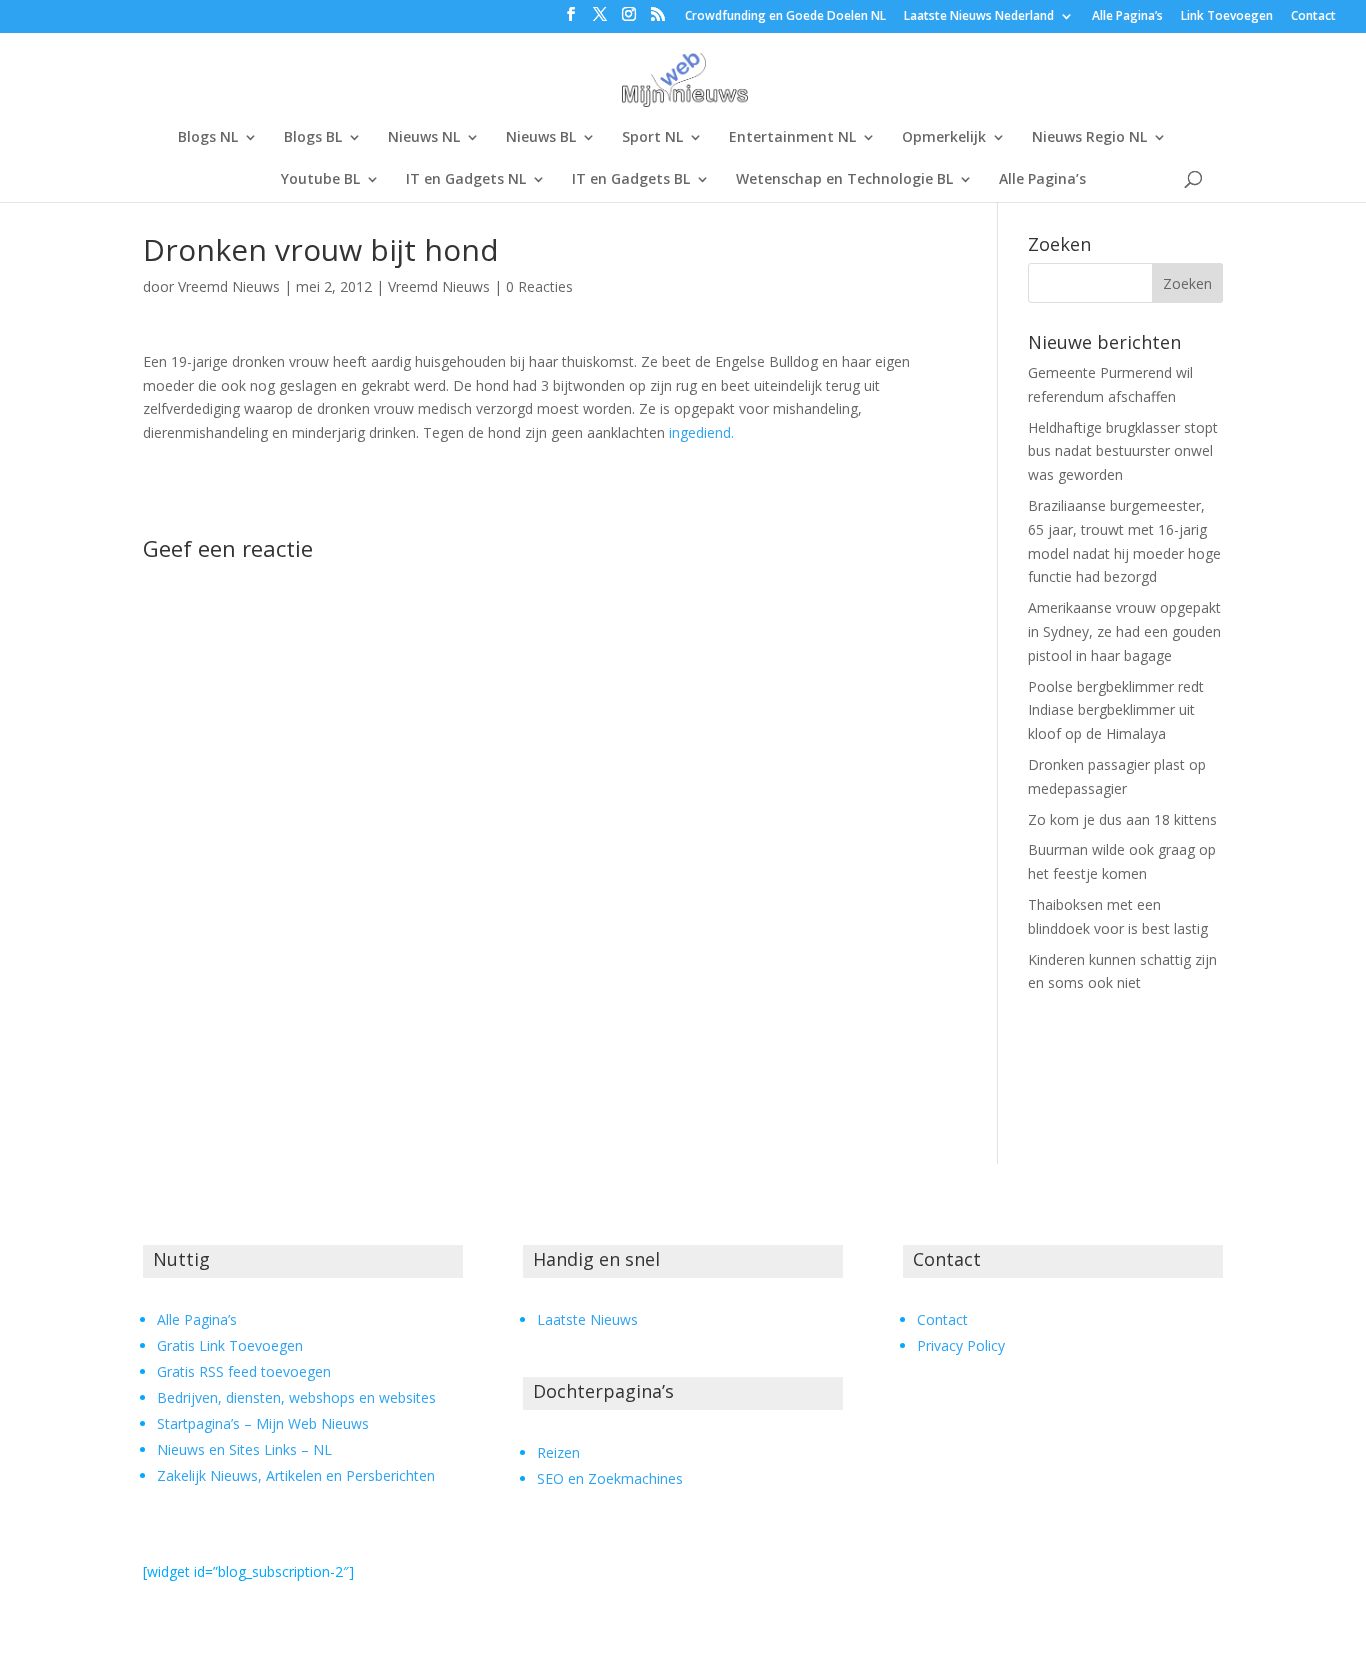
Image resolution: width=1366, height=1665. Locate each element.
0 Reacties (539, 286)
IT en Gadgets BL (631, 180)
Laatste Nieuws (587, 1319)
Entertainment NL (792, 138)
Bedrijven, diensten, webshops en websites (296, 1397)
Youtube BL (320, 180)
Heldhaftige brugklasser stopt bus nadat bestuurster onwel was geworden (1123, 451)
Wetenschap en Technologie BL (844, 180)
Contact (1313, 17)
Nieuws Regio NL (1089, 138)
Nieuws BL (541, 138)
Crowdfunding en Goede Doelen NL (785, 17)
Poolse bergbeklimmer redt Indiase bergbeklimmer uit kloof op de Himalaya (1116, 710)
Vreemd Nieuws (229, 286)
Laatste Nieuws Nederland (979, 17)
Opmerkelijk (944, 138)
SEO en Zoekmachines (610, 1478)
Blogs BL (313, 138)
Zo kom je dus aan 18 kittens (1122, 819)
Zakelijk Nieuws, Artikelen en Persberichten (296, 1475)
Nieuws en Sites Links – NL (244, 1449)
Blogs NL (208, 138)
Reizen (558, 1452)
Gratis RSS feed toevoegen (244, 1371)
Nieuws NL (424, 138)
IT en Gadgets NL (466, 180)
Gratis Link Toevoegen (230, 1345)
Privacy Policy (961, 1345)
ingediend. (701, 432)
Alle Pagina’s (1127, 17)
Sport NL (652, 138)
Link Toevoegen (1227, 17)
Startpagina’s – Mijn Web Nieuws (263, 1423)
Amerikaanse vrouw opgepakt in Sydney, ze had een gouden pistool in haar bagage (1124, 631)
